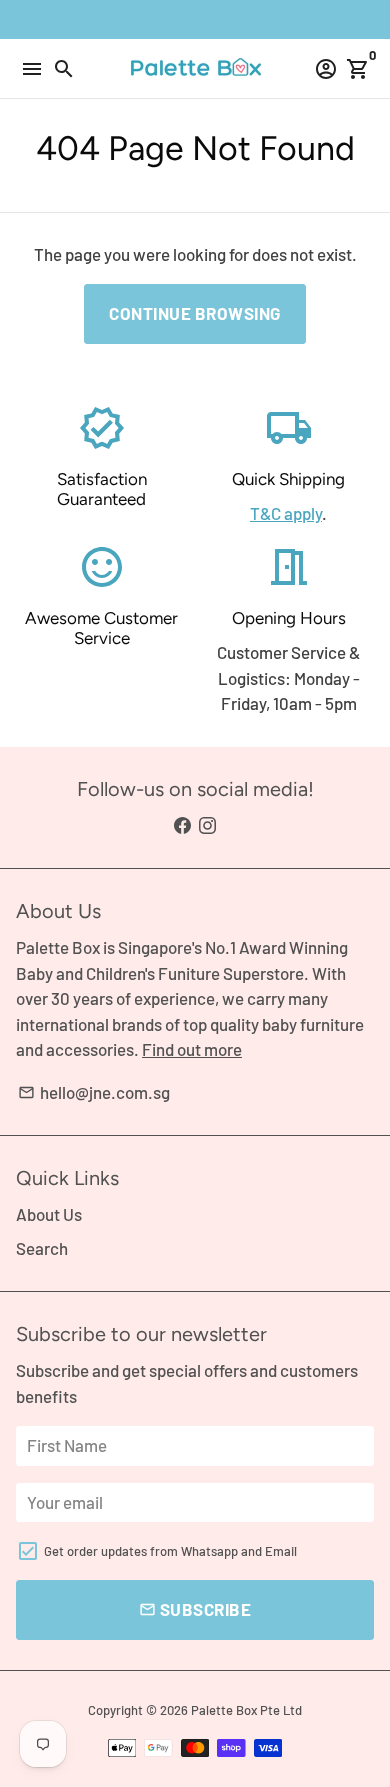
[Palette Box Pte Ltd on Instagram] (207, 825)
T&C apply (286, 513)
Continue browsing (195, 313)
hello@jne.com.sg (94, 1092)
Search (42, 1248)
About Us (49, 1214)
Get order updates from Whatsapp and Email (170, 1551)
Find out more (192, 1049)
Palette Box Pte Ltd (246, 1710)
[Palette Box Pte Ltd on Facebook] (182, 825)
